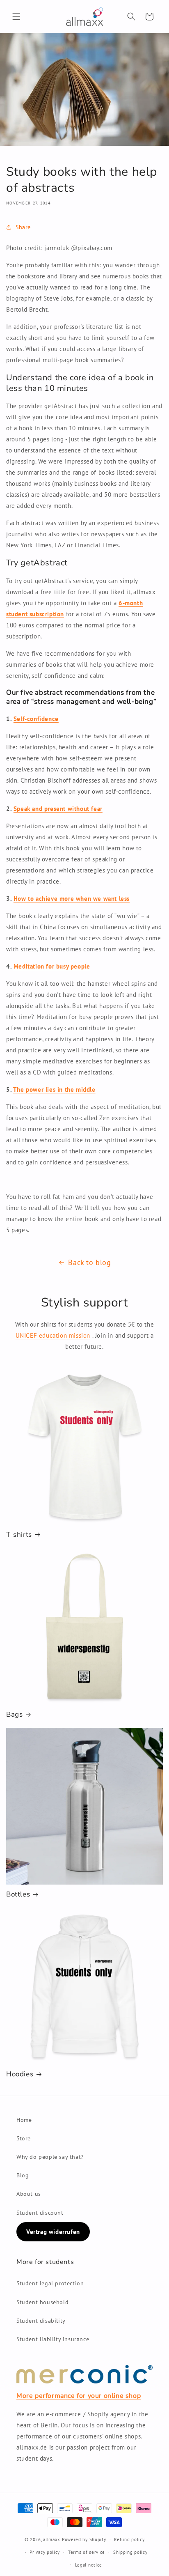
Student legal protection (50, 2283)
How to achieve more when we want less (72, 899)
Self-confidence (36, 719)
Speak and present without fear (58, 809)
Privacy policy (45, 2552)
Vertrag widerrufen (53, 2232)
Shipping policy (130, 2552)
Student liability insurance (53, 2339)
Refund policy (129, 2539)
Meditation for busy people (52, 966)
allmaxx (52, 2539)
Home (24, 2120)
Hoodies (20, 2074)
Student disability (41, 2321)
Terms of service (87, 2552)
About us (29, 2194)
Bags (14, 1715)
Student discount (40, 2213)
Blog (23, 2175)
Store (24, 2138)
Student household (42, 2302)
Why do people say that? (50, 2157)
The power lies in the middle (54, 1089)
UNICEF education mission (53, 1335)
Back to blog (89, 1262)
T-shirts (19, 1535)
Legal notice (89, 2565)
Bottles (18, 1894)
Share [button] (23, 227)
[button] (16, 16)
